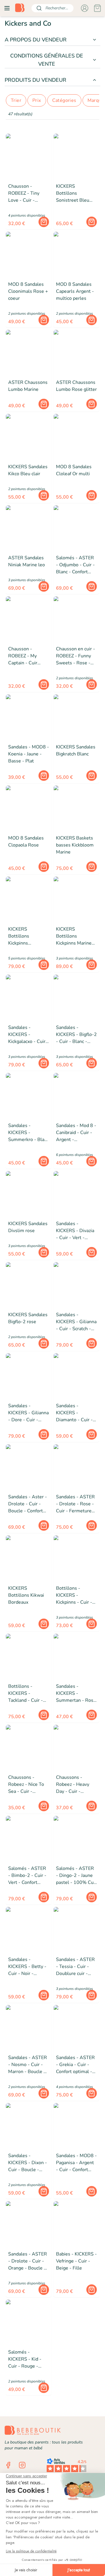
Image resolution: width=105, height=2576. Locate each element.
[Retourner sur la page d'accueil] (20, 8)
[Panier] (97, 8)
